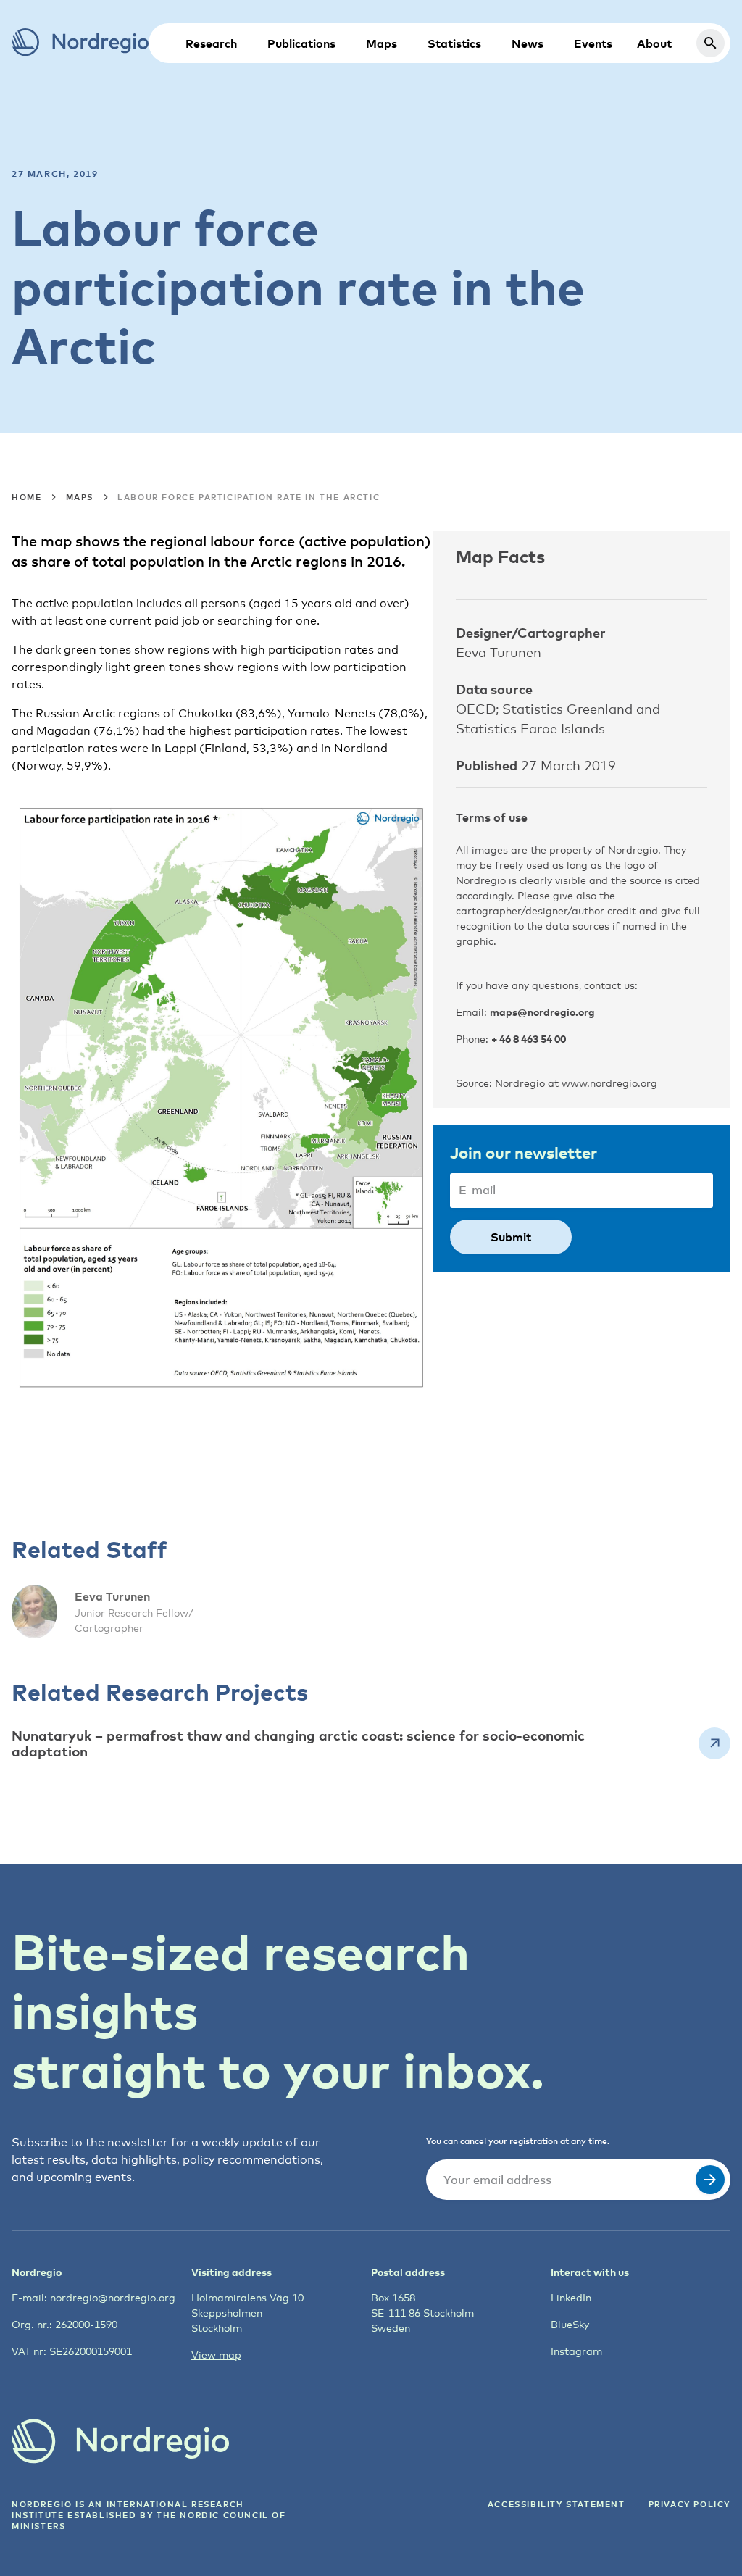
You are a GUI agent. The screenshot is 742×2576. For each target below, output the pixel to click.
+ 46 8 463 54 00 (529, 1039)
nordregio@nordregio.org (113, 2297)
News (528, 43)
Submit (511, 1237)
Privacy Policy (689, 2504)
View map (216, 2355)
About (654, 43)
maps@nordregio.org (542, 1012)
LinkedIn (571, 2297)
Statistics (454, 43)
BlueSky (570, 2324)
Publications (301, 43)
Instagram (576, 2351)
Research (211, 43)
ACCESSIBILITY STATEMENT (556, 2504)
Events (593, 43)
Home (26, 497)
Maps (382, 43)
